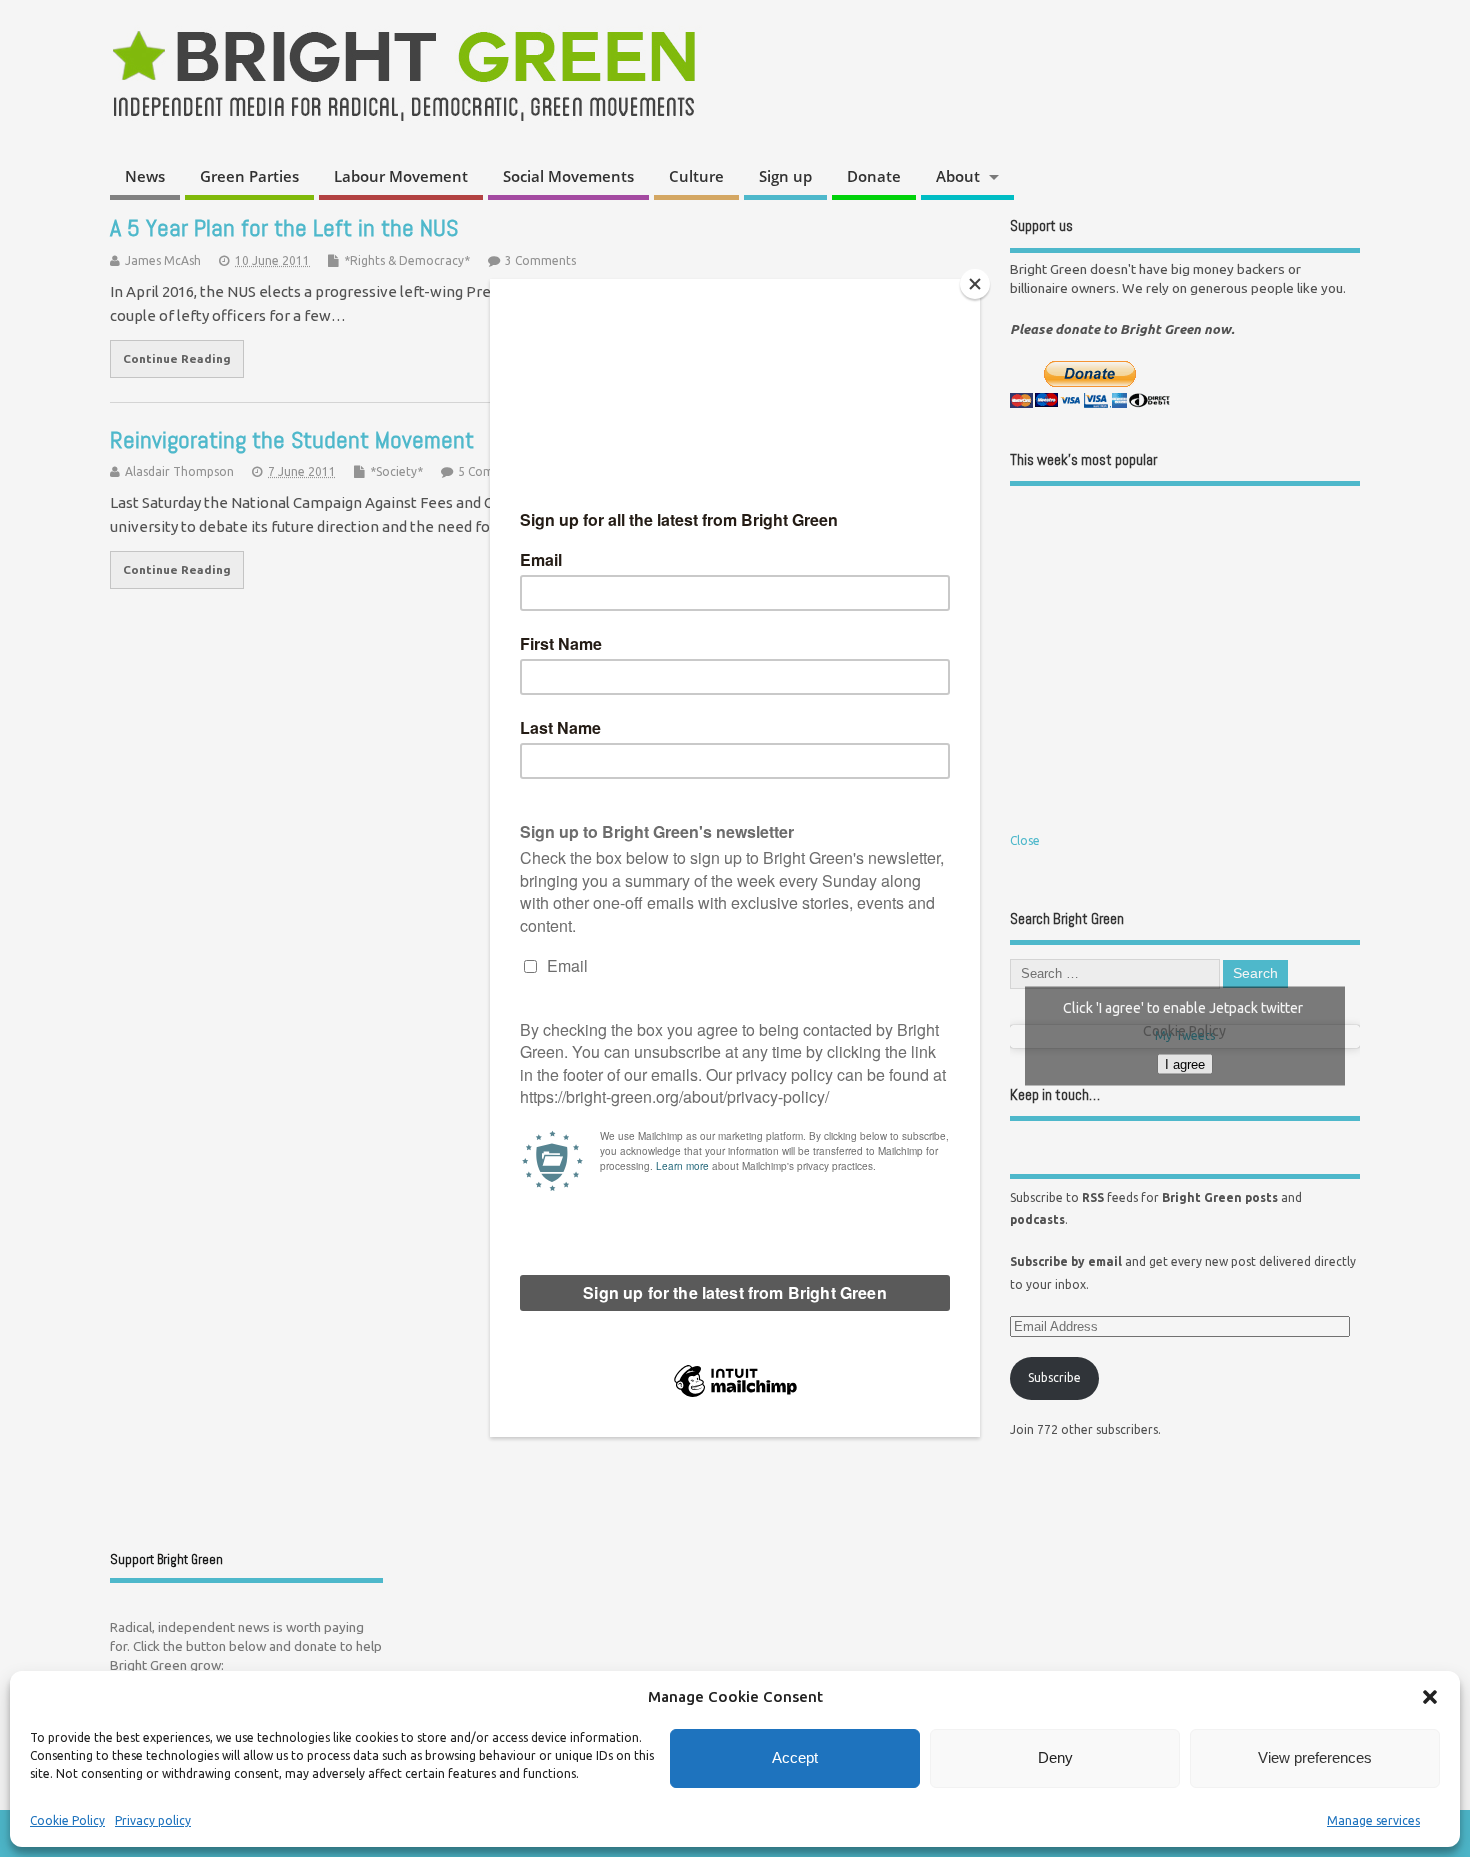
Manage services (1373, 1820)
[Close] (975, 284)
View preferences (1315, 1757)
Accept (795, 1757)
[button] (1430, 1697)
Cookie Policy (67, 1820)
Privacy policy (153, 1820)
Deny (1055, 1757)
